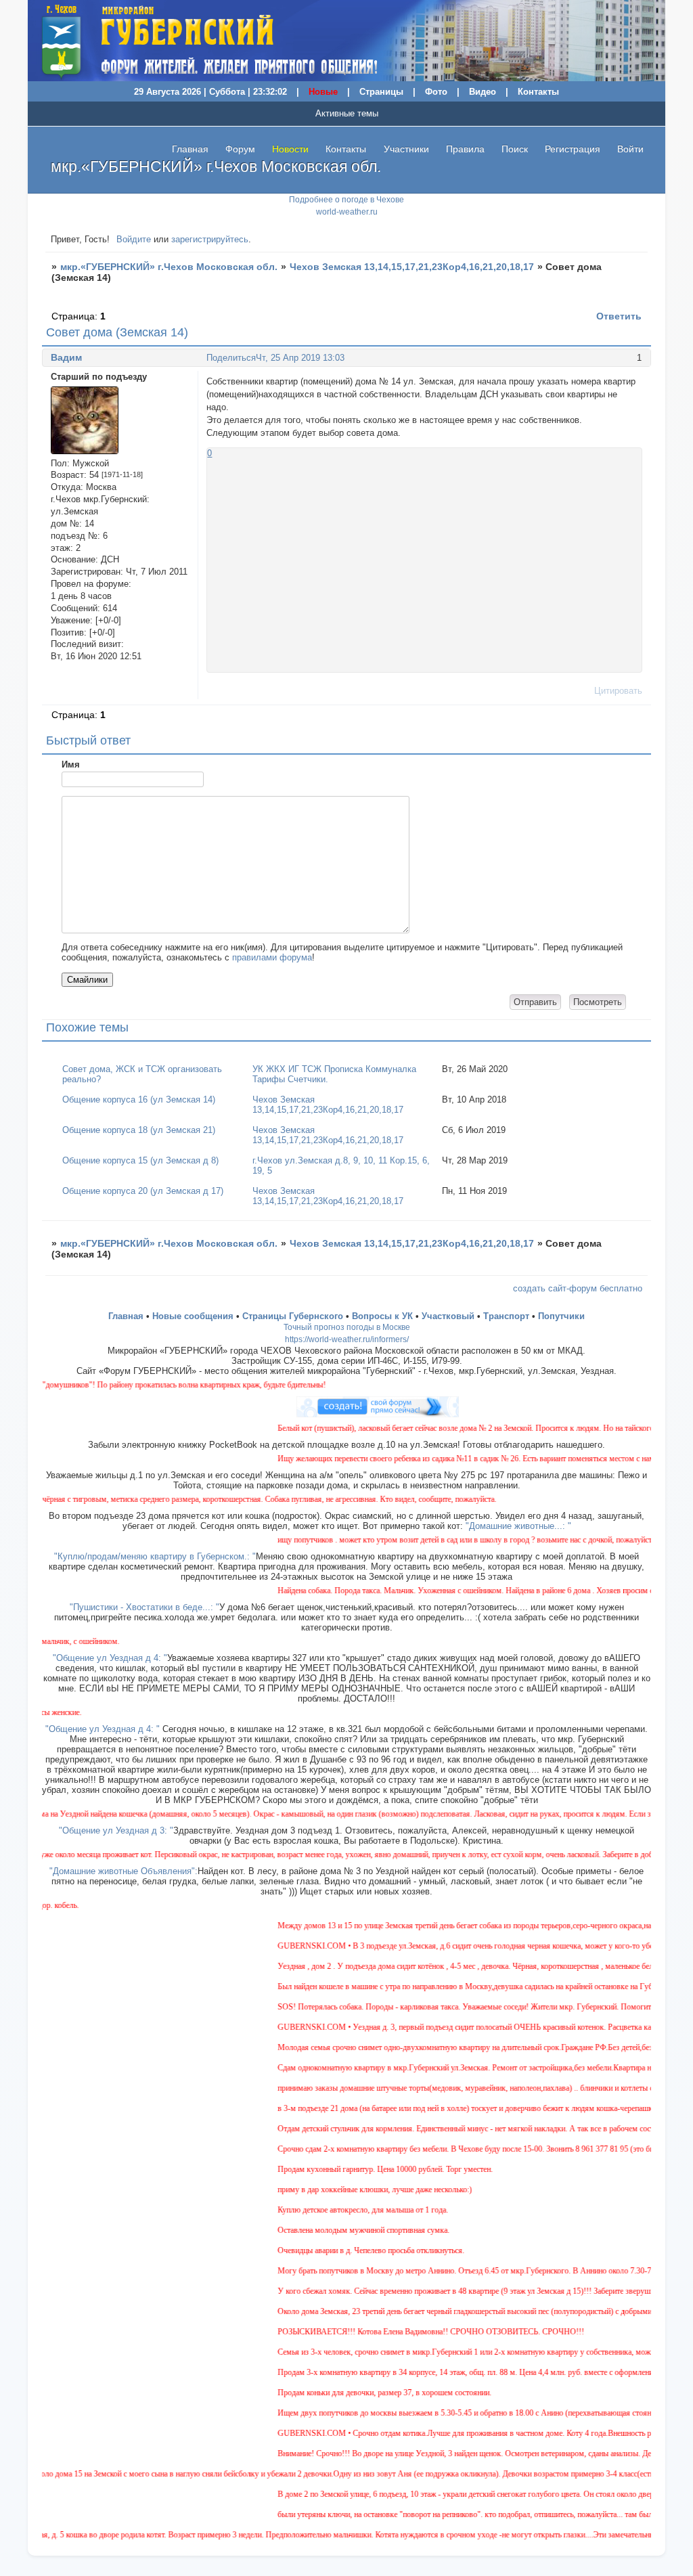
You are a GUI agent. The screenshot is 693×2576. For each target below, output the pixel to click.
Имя (71, 764)
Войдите (134, 239)
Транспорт (506, 1316)
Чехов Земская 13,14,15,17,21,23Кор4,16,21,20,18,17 (412, 267)
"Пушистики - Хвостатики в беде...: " (144, 1607)
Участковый (448, 1316)
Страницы (381, 92)
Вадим (66, 357)
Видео (483, 92)
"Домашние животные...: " (518, 1526)
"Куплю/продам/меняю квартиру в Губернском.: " (155, 1556)
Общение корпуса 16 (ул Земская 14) (139, 1100)
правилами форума (272, 957)
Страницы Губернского (293, 1316)
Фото (436, 92)
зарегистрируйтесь (210, 239)
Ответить (619, 316)
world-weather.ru (347, 212)
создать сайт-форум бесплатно (578, 1288)
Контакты (538, 92)
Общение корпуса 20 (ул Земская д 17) (143, 1191)
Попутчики (561, 1316)
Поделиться (231, 358)
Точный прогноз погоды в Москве (347, 1327)
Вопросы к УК (382, 1316)
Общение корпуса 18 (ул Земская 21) (139, 1130)
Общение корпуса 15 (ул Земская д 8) (140, 1160)
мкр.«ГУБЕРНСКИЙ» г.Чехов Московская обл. (169, 267)
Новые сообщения (193, 1316)
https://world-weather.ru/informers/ (347, 1339)
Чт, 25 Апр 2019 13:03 (300, 358)
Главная (190, 149)
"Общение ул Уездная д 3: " (116, 1830)
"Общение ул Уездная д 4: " (110, 1658)
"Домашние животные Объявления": (124, 1871)
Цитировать (618, 691)
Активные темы (347, 113)
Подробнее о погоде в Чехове (346, 200)
